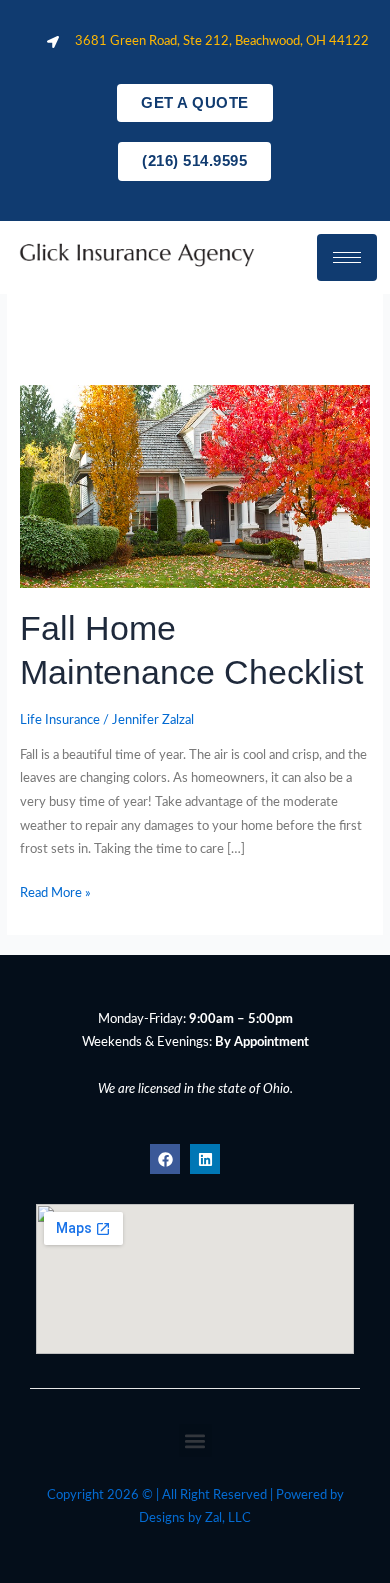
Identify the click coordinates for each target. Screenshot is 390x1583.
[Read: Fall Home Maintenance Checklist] (195, 486)
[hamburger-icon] (347, 257)
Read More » (55, 891)
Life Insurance (60, 720)
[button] (195, 1440)
